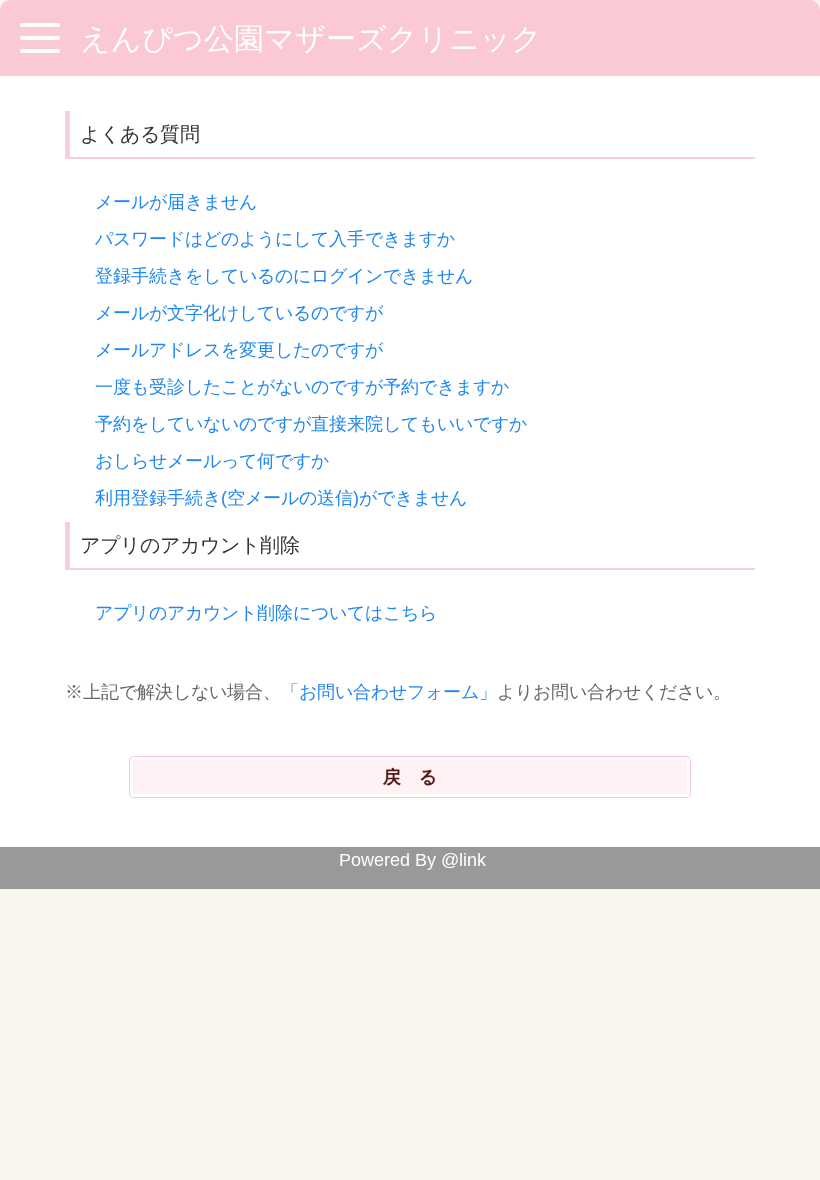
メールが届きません (176, 202)
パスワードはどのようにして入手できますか (275, 239)
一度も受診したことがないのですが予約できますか (302, 387)
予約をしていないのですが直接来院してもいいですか (311, 424)
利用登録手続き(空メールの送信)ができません (281, 498)
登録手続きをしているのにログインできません (284, 276)
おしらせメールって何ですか (212, 461)
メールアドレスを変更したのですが (239, 350)
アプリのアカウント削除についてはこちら (266, 613)
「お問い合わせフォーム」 (389, 692)
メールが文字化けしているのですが (239, 313)
